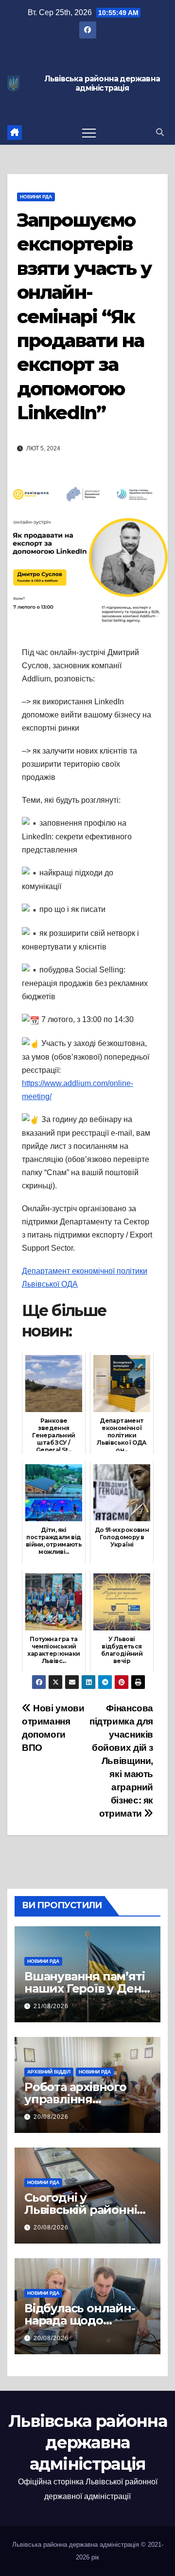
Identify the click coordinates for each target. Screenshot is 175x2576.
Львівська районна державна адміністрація (102, 84)
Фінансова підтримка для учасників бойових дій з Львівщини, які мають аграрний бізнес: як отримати (121, 1761)
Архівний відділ (49, 2072)
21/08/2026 (51, 2006)
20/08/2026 (51, 2117)
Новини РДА (36, 197)
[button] (160, 132)
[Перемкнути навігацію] (89, 133)
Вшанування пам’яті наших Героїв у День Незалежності (86, 1988)
